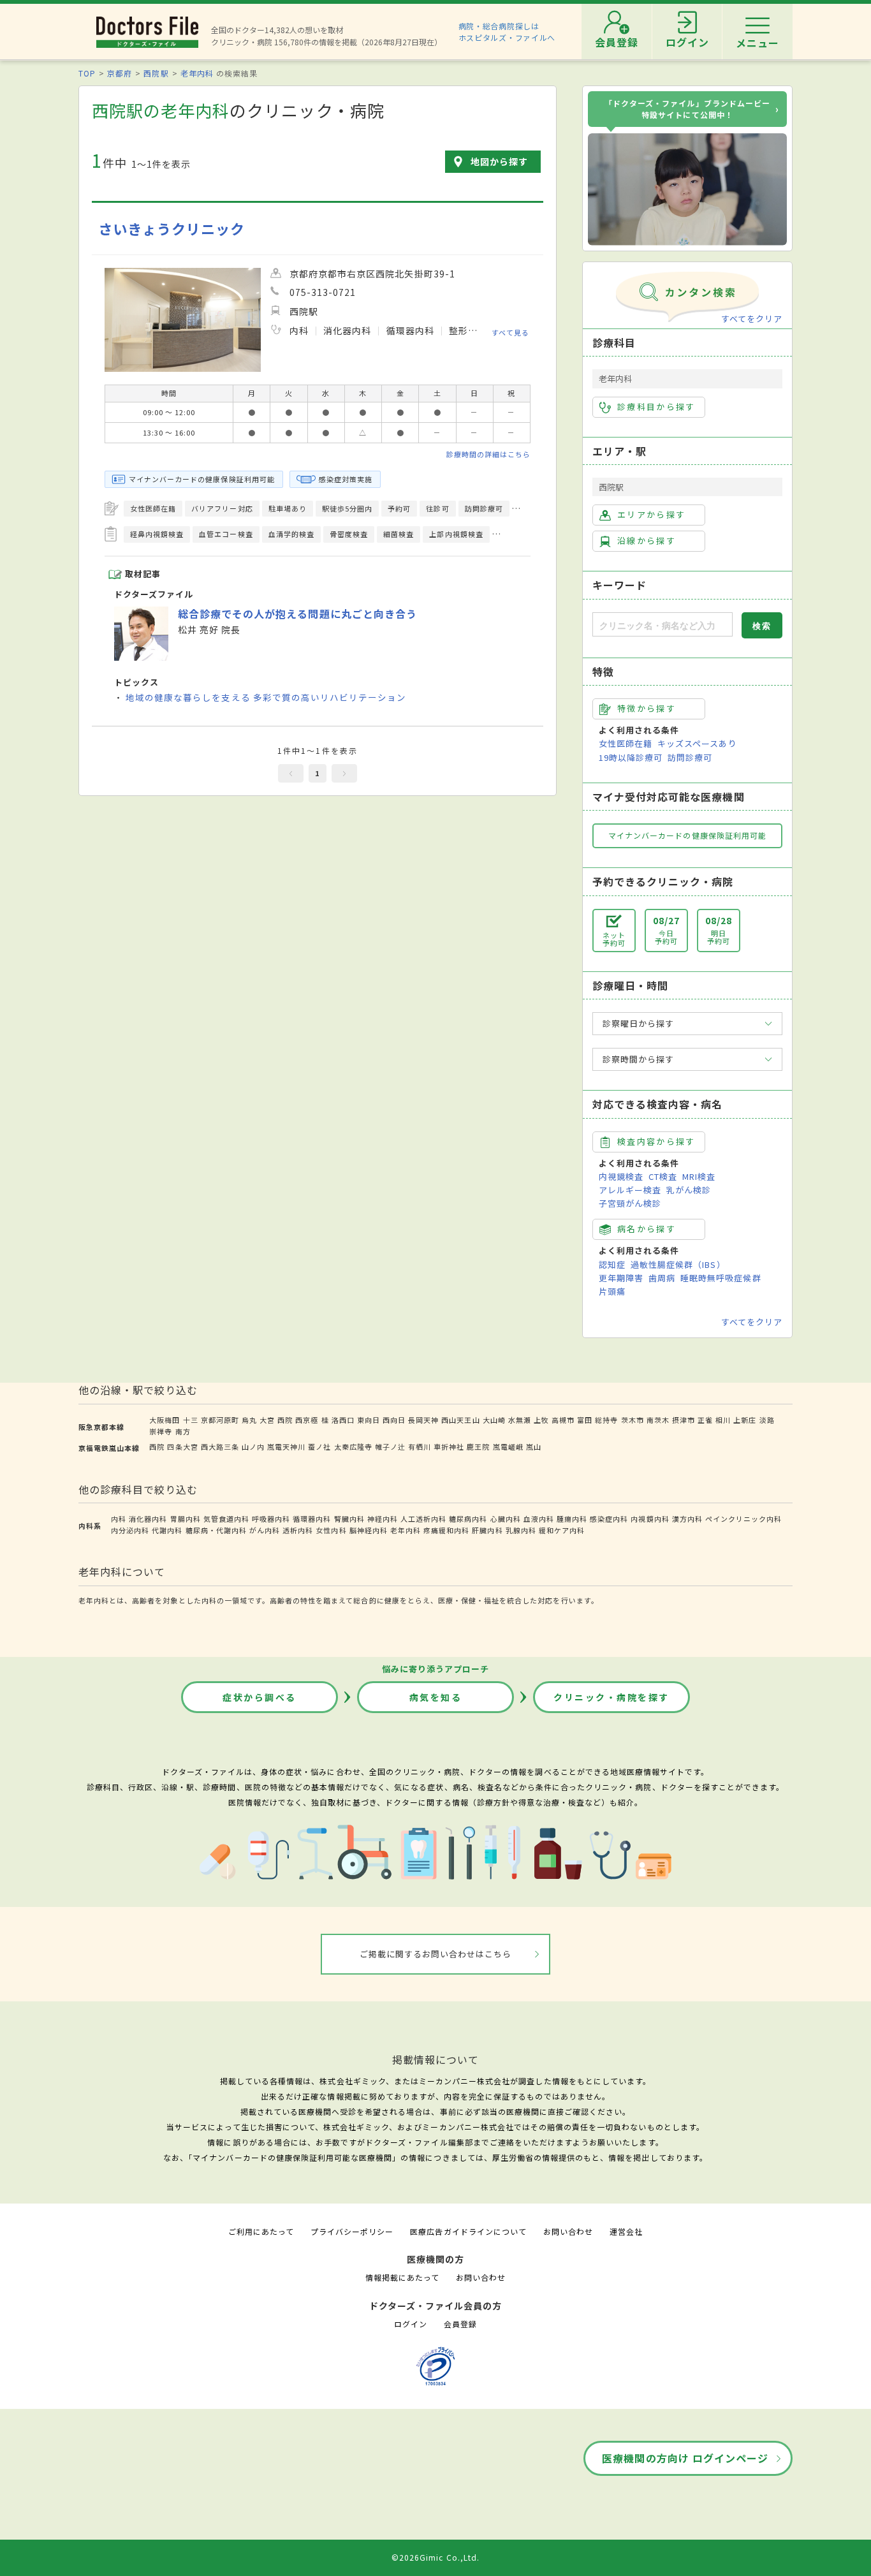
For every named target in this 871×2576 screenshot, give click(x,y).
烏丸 (249, 1420)
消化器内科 (148, 1519)
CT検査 (663, 1176)
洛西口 (343, 1420)
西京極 (307, 1420)
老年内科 (197, 73)
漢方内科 (687, 1519)
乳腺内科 (521, 1530)
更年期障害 (621, 1278)
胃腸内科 (186, 1519)
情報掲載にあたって (402, 2277)
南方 (183, 1431)
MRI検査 (699, 1176)
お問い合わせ (568, 2231)
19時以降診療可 (631, 757)
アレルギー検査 (630, 1190)
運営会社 (626, 2231)
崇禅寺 (161, 1431)
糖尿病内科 (468, 1519)
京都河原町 (220, 1420)
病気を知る (436, 1697)
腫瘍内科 (572, 1519)
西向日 (394, 1420)
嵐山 (534, 1446)
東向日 (369, 1420)
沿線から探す (647, 541)
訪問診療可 (690, 757)
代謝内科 (167, 1530)
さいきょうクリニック (172, 229)
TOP (87, 73)
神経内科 (383, 1519)
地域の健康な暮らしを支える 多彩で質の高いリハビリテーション (266, 697)
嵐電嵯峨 (508, 1446)
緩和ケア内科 (562, 1530)
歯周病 (662, 1278)
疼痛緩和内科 (446, 1530)
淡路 (767, 1420)
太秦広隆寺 (353, 1446)
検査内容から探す (656, 1141)
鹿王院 (478, 1446)
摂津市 (684, 1420)
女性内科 (331, 1530)
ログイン (411, 2324)
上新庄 (745, 1420)
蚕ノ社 (319, 1446)
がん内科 (265, 1530)
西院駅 (156, 73)
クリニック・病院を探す (611, 1697)
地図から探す (499, 161)
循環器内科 (312, 1519)
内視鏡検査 (621, 1176)
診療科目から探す (656, 407)
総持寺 (606, 1420)
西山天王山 (460, 1420)
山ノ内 (253, 1446)
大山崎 (494, 1420)
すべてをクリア (752, 319)
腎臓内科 (349, 1519)
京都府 (120, 73)
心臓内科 (506, 1519)
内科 (119, 1519)
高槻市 (563, 1420)
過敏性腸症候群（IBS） (678, 1264)
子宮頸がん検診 (630, 1203)
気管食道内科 (226, 1519)
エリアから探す (651, 514)
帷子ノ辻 (390, 1446)
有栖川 (420, 1446)
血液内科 (539, 1519)
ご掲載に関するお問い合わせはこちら (436, 1954)
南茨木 (658, 1420)
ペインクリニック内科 (743, 1519)
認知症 (612, 1264)
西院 (285, 1420)
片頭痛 (612, 1291)
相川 (723, 1420)
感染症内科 (609, 1519)
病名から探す (647, 1229)
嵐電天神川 (286, 1446)
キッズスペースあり (697, 743)
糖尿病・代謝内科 (216, 1530)
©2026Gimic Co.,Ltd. (435, 2557)
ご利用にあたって (261, 2231)
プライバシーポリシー (352, 2231)
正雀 (705, 1420)
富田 (585, 1420)
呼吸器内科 (271, 1519)
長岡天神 (423, 1420)
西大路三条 (220, 1446)
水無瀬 (520, 1420)
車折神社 (449, 1446)
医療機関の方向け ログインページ (685, 2458)
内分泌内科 (130, 1530)
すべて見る (510, 332)
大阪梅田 (165, 1420)
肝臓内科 (487, 1530)
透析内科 (298, 1530)
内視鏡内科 (650, 1519)
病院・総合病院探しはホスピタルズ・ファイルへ (507, 32)
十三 (191, 1420)
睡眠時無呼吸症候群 (721, 1278)
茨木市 (633, 1420)
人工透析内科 (423, 1519)
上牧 (541, 1420)
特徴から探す (647, 708)
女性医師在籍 (626, 743)
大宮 (267, 1420)
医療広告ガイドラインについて (468, 2231)
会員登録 (460, 2324)
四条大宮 (182, 1446)
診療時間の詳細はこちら (488, 454)
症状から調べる (260, 1697)
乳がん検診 (689, 1190)
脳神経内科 (369, 1530)
